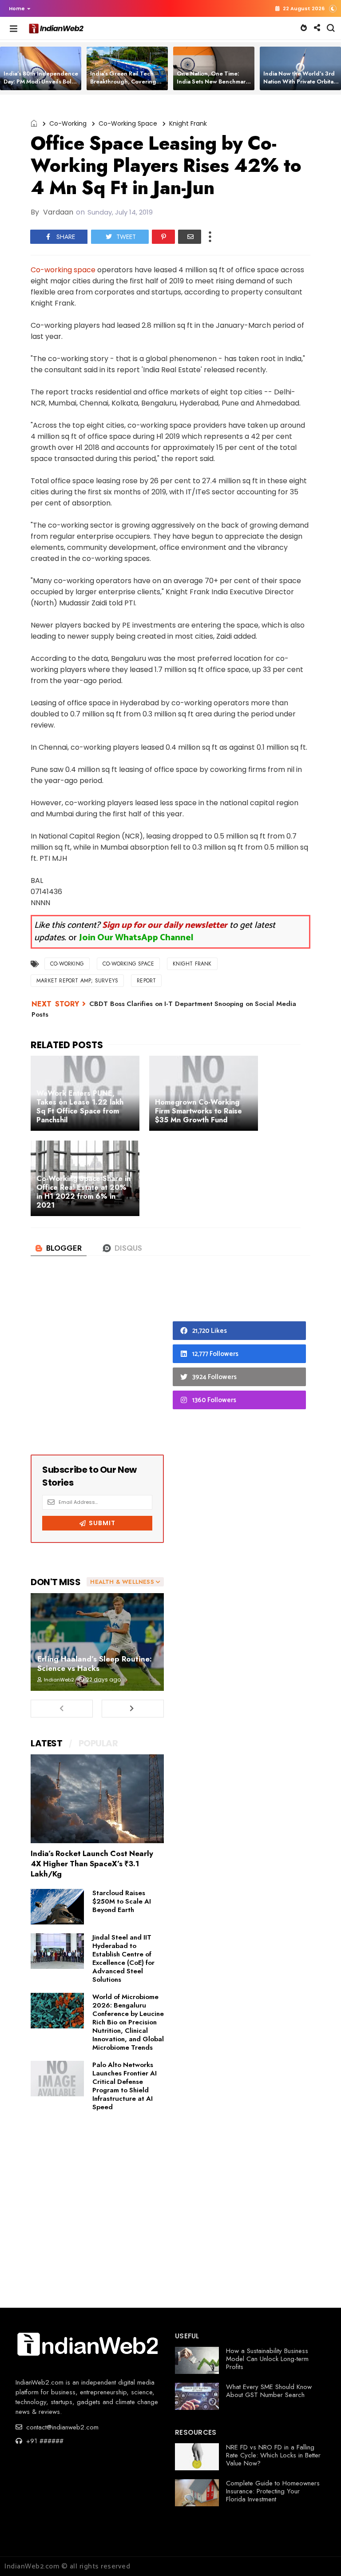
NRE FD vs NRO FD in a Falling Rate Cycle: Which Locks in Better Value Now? (273, 2455)
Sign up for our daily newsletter (165, 925)
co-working (68, 123)
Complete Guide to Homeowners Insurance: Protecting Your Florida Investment (273, 2491)
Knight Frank (188, 123)
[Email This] (190, 237)
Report (146, 981)
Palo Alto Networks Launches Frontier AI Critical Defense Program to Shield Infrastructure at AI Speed (125, 2086)
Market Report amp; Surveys (77, 981)
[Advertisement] (97, 1364)
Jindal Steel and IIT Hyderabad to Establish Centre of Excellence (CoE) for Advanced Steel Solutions (123, 1958)
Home (17, 8)
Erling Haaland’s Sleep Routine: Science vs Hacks (95, 1664)
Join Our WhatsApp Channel (136, 938)
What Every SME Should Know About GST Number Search (269, 2391)
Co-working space (63, 270)
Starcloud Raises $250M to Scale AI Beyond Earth (122, 1901)
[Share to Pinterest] (163, 237)
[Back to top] (319, 2555)
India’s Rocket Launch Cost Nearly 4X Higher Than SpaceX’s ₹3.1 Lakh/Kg (92, 1864)
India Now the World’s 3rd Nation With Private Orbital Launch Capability (299, 81)
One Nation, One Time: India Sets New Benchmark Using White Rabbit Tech (213, 81)
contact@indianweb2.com (61, 2427)
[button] (18, 8)
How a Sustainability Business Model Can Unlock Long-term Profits (267, 2359)
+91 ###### (44, 2441)
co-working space (128, 123)
